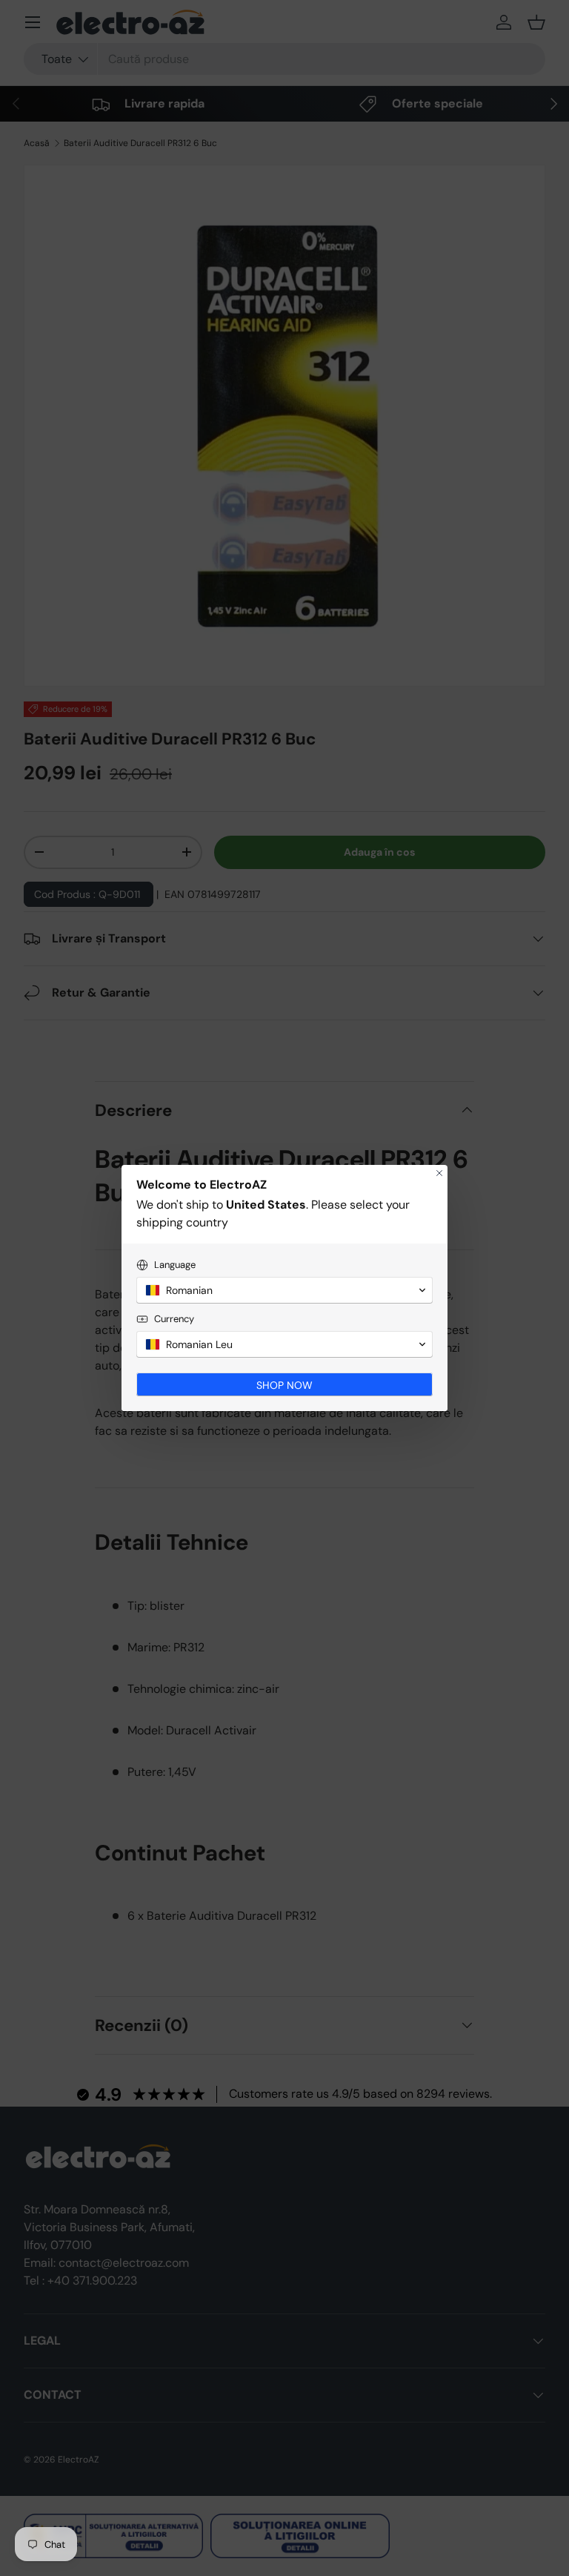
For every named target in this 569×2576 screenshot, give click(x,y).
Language (175, 1265)
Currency (174, 1319)
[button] (284, 1290)
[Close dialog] (439, 1173)
